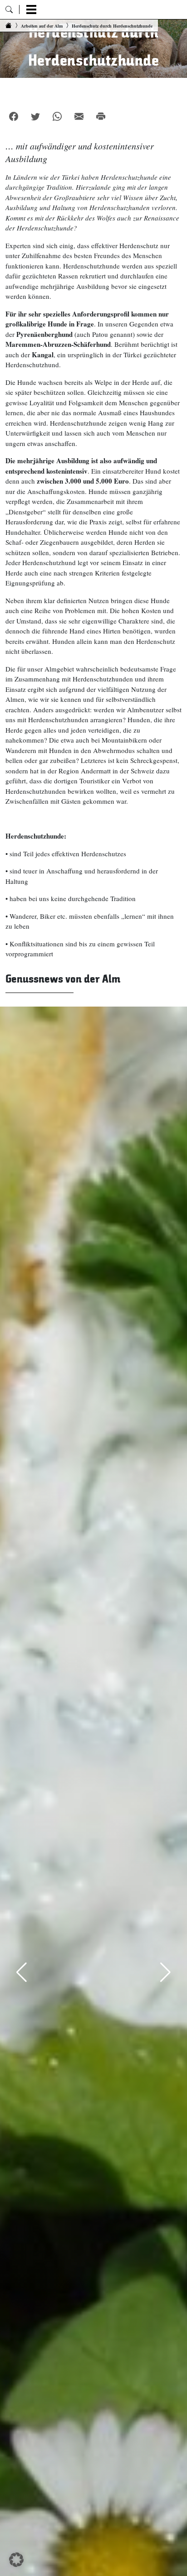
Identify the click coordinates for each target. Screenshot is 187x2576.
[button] (16, 2560)
